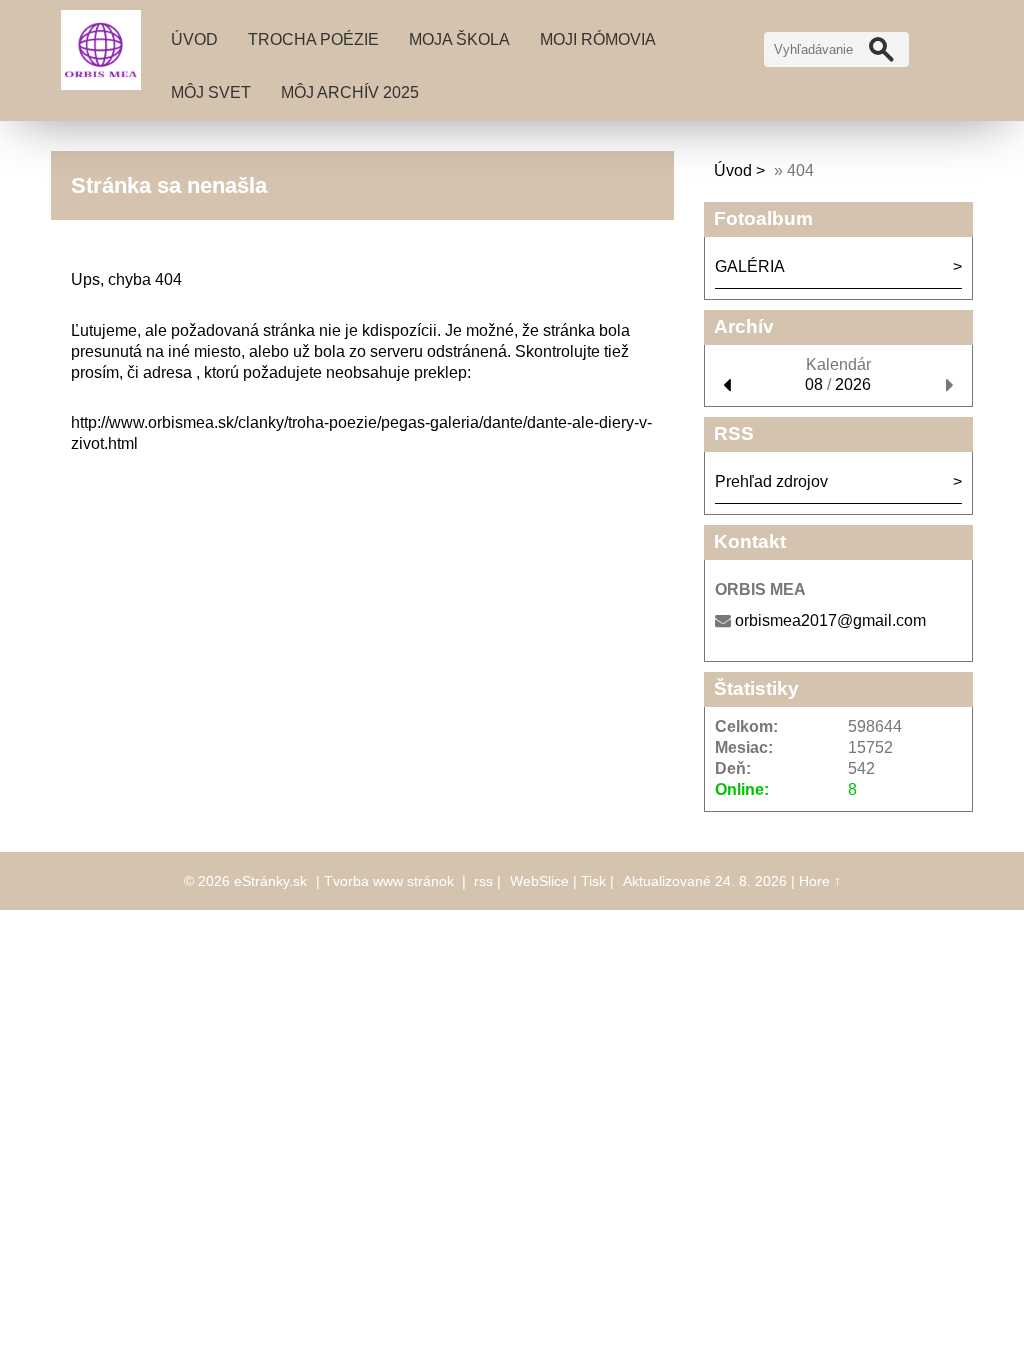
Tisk (593, 881)
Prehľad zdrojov (771, 481)
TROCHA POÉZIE (313, 39)
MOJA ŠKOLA (459, 39)
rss (483, 881)
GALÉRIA (750, 266)
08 (814, 384)
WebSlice (539, 881)
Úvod (194, 39)
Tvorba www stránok (389, 881)
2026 (853, 384)
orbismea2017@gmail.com (830, 620)
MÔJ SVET (211, 92)
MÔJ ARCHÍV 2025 (350, 92)
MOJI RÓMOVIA (598, 39)
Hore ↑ (820, 881)
